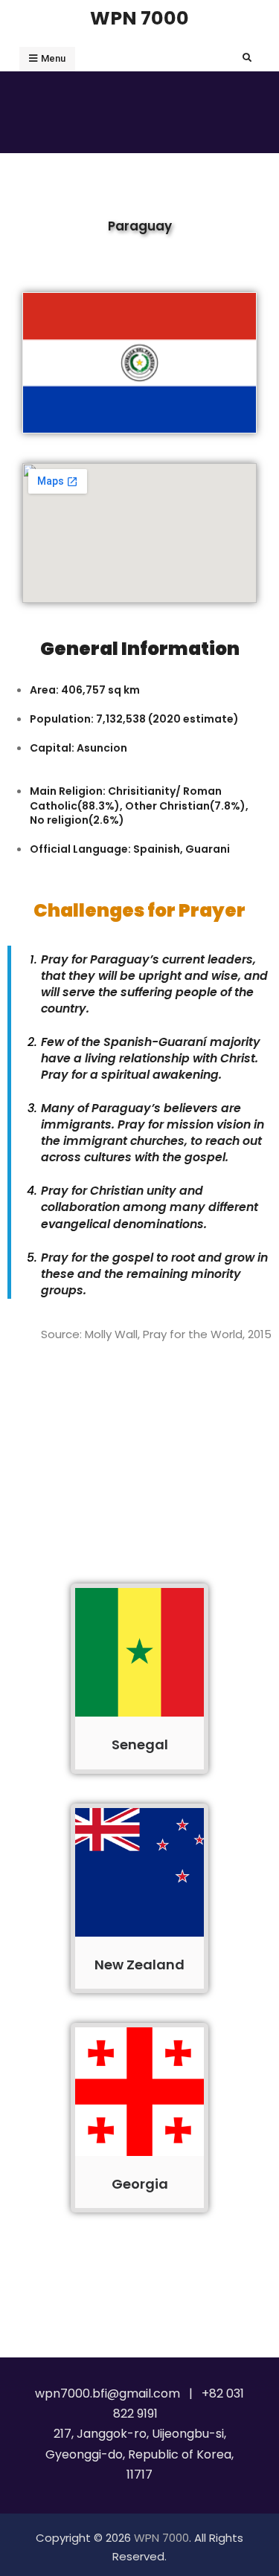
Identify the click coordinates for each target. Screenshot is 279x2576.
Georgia (140, 2184)
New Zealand (139, 1965)
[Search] (247, 58)
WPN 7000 (139, 18)
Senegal (140, 1744)
